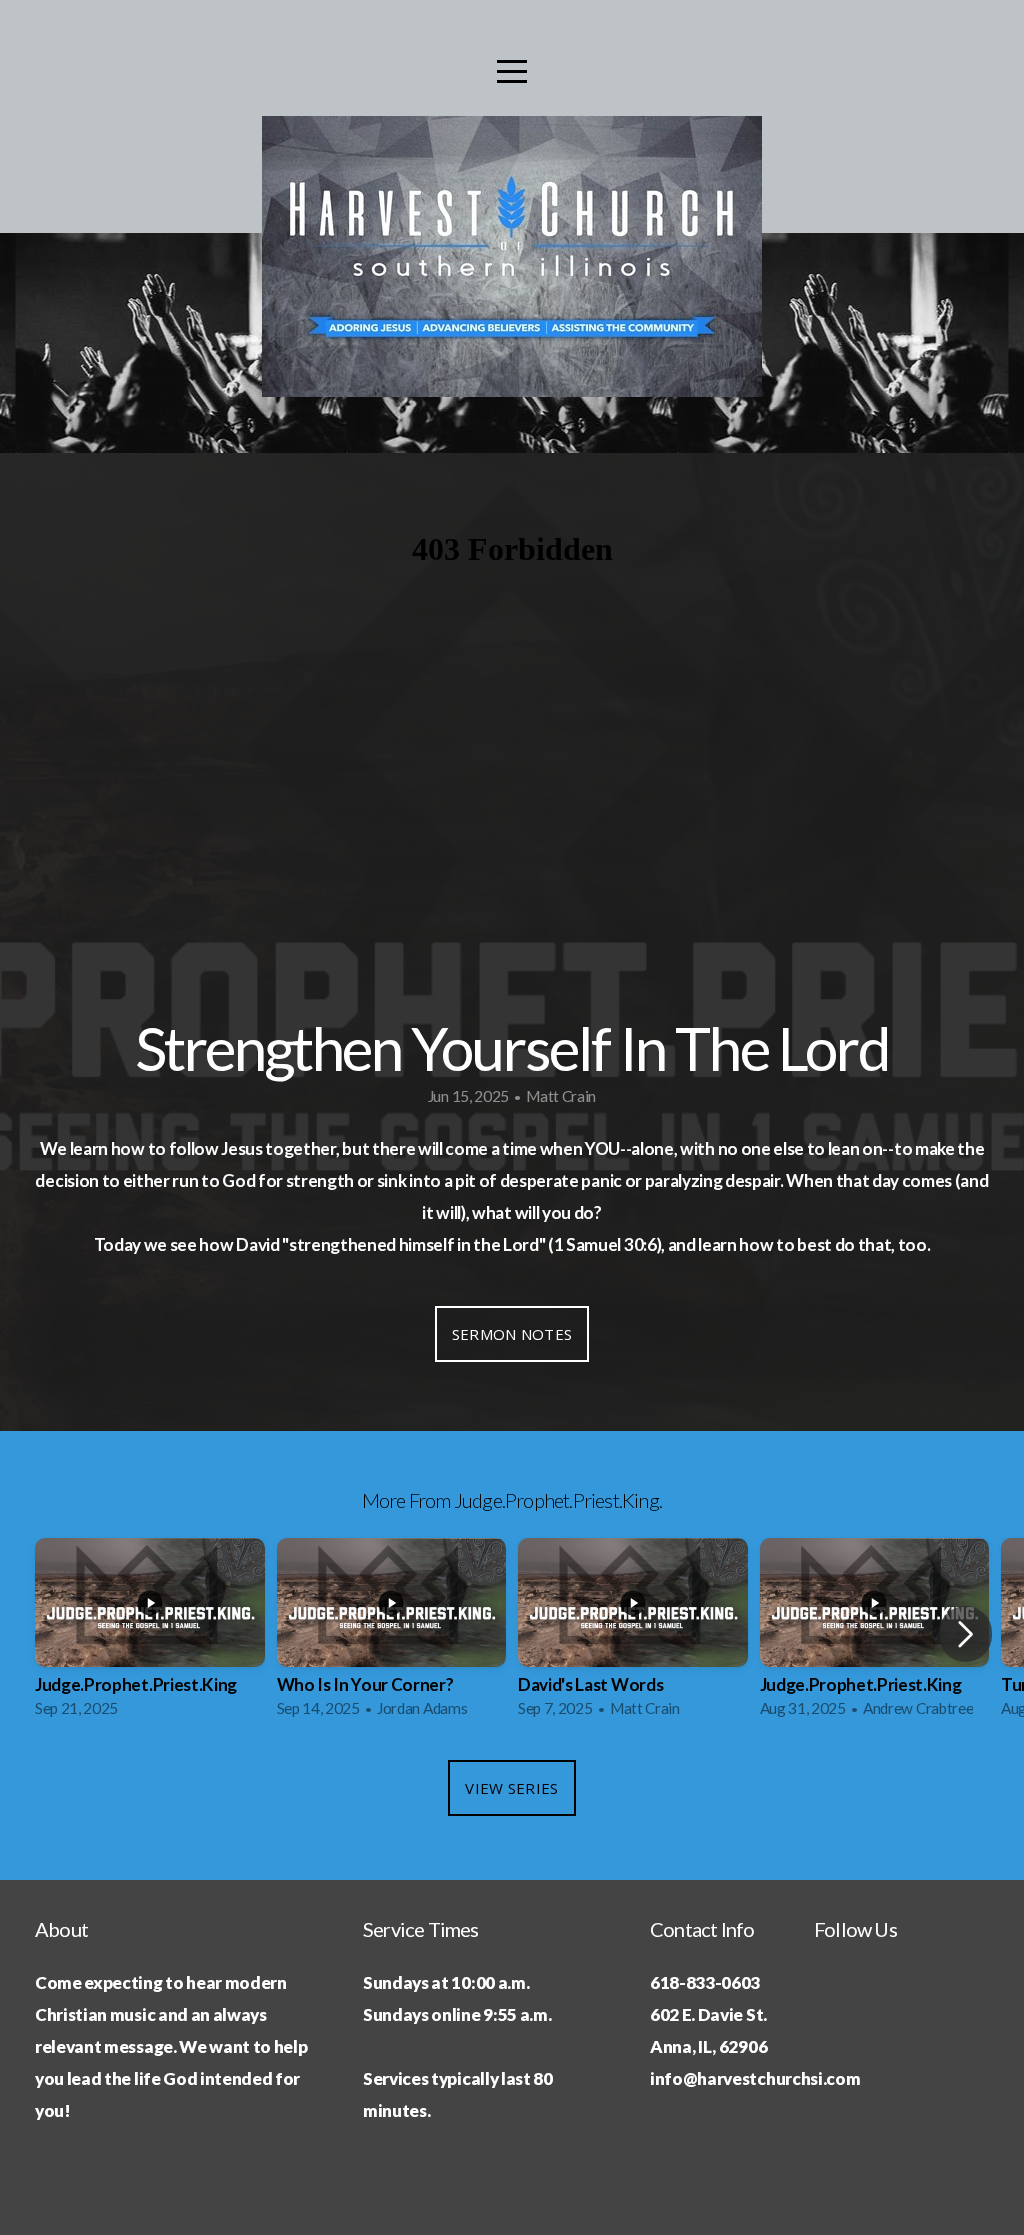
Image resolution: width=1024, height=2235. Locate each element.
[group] (150, 1634)
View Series (511, 1788)
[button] (965, 1634)
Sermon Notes (512, 1334)
